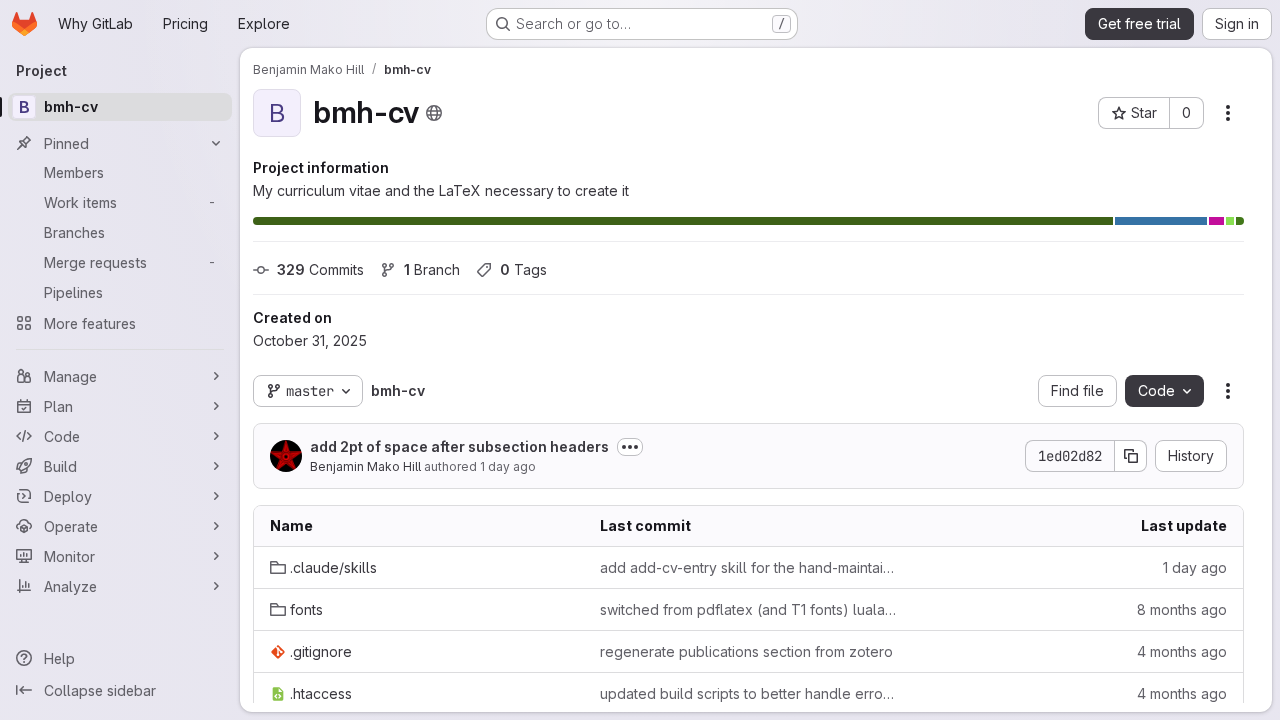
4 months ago (1182, 651)
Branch (432, 269)
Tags (523, 269)
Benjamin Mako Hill (365, 466)
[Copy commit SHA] (1131, 456)
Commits (320, 269)
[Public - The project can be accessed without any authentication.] (434, 113)
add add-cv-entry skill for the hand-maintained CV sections (749, 567)
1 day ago (508, 466)
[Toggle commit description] (630, 447)
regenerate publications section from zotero (746, 651)
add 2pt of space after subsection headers (459, 446)
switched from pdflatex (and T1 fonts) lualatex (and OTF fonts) (749, 609)
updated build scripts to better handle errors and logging (749, 693)
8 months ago (1182, 609)
